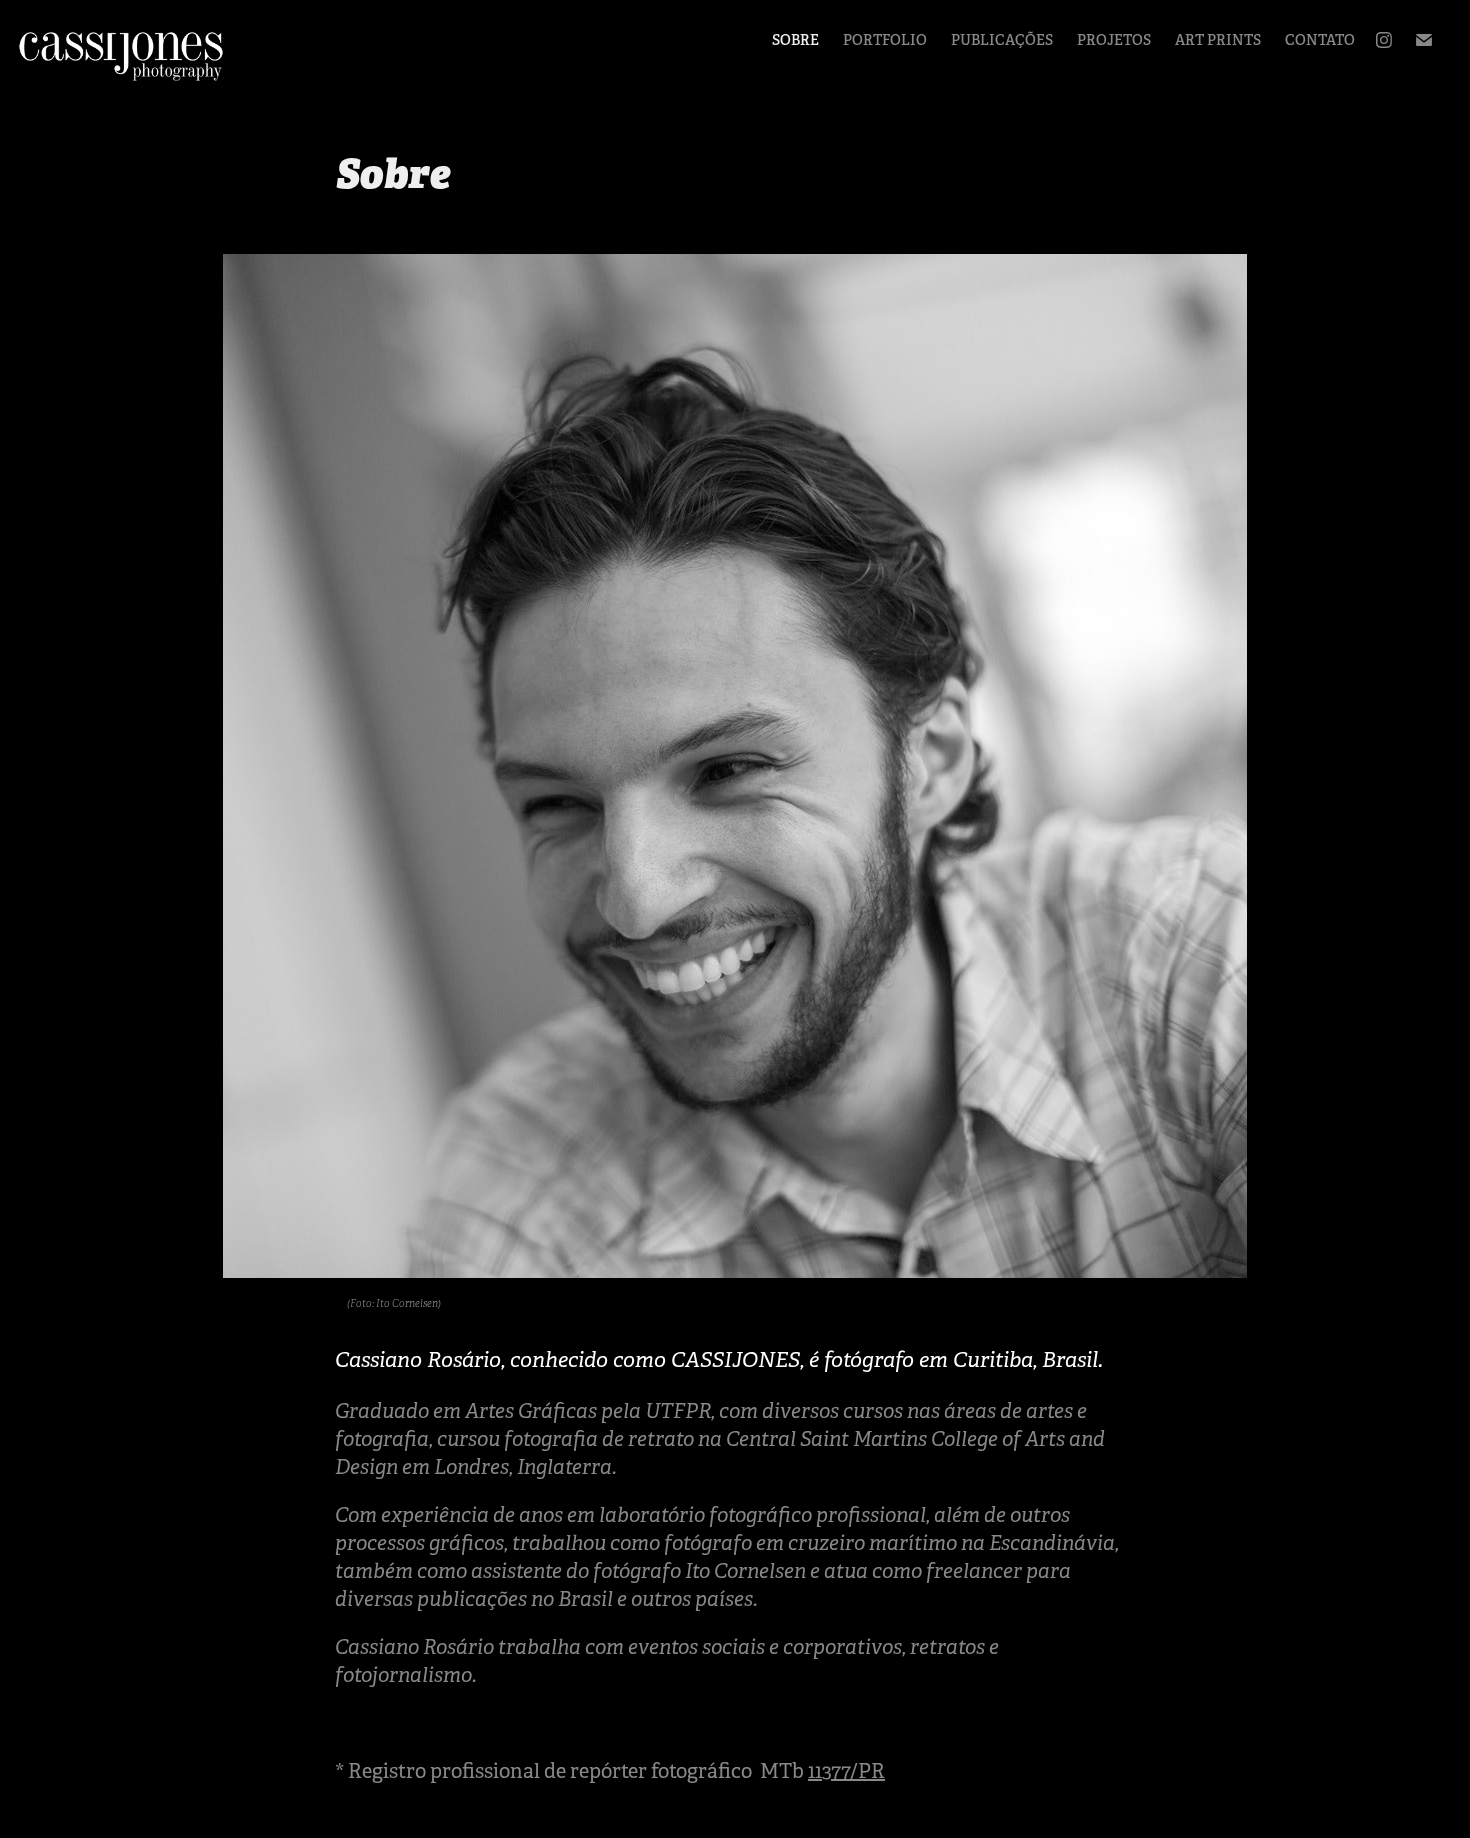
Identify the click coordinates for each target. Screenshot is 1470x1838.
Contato (1320, 40)
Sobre (795, 40)
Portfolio (885, 40)
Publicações (1002, 40)
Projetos (1114, 40)
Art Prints (1218, 40)
